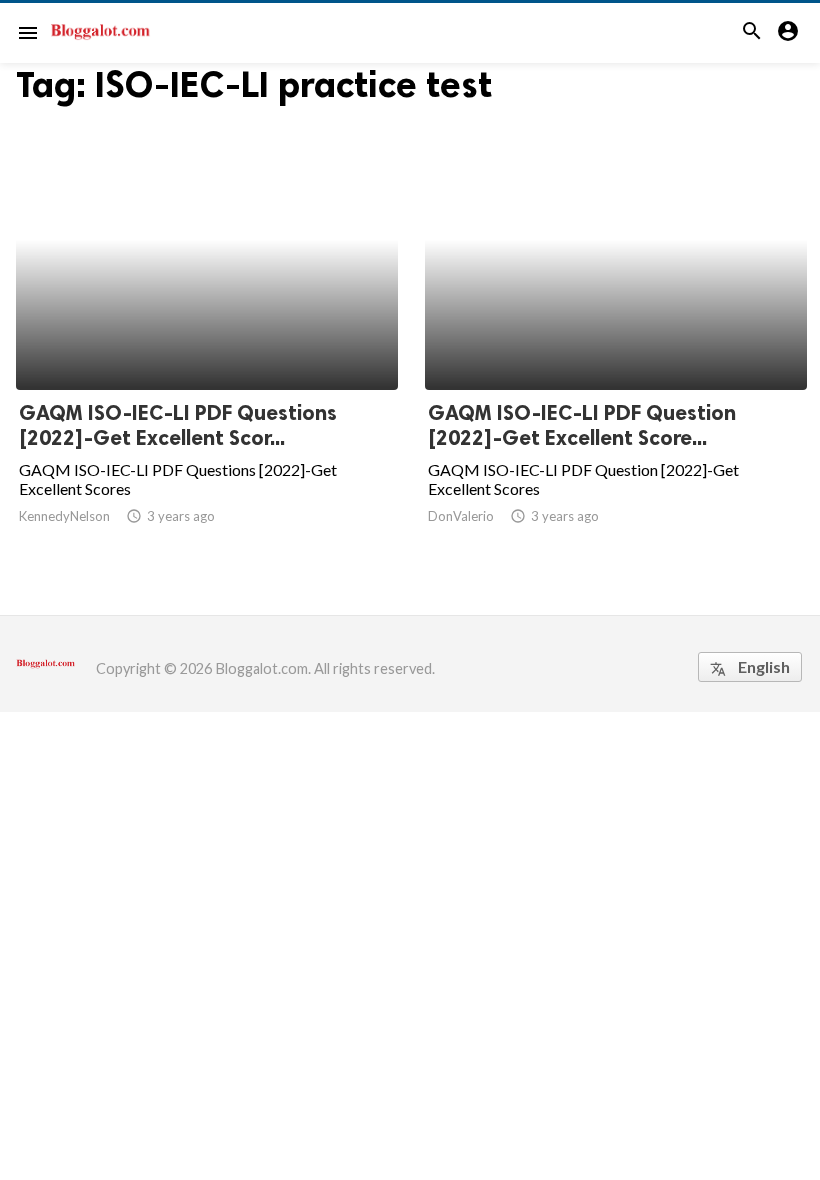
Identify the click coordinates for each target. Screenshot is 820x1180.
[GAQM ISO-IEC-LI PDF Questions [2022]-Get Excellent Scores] (207, 338)
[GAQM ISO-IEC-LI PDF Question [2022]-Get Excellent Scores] (616, 338)
